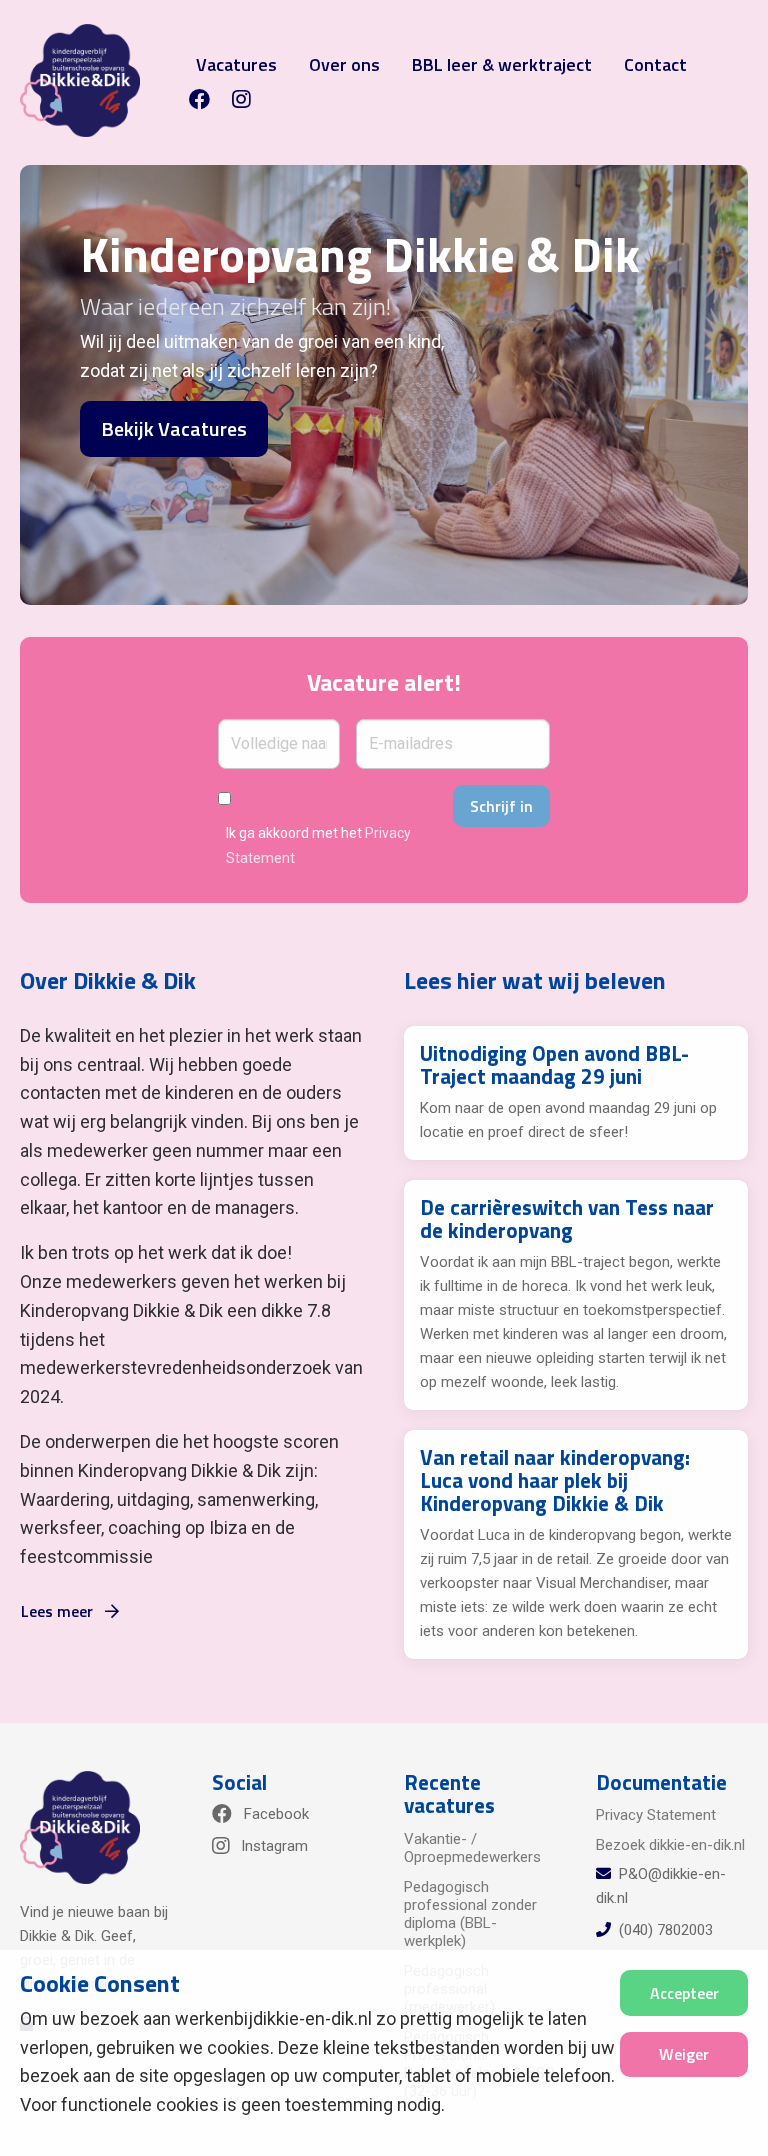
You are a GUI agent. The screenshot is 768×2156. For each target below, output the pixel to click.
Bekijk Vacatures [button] (174, 428)
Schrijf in (501, 806)
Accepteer (684, 1993)
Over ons (344, 64)
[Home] (80, 80)
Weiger (684, 2054)
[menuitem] (232, 99)
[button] (207, 99)
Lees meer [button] (59, 1611)
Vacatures (236, 64)
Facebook (274, 1814)
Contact (655, 64)
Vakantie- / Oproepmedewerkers (472, 1848)
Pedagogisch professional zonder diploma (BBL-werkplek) (470, 1914)
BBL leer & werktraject (502, 64)
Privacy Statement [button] (656, 1815)
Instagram (272, 1846)
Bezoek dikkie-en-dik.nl (670, 1845)
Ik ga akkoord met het (318, 845)
